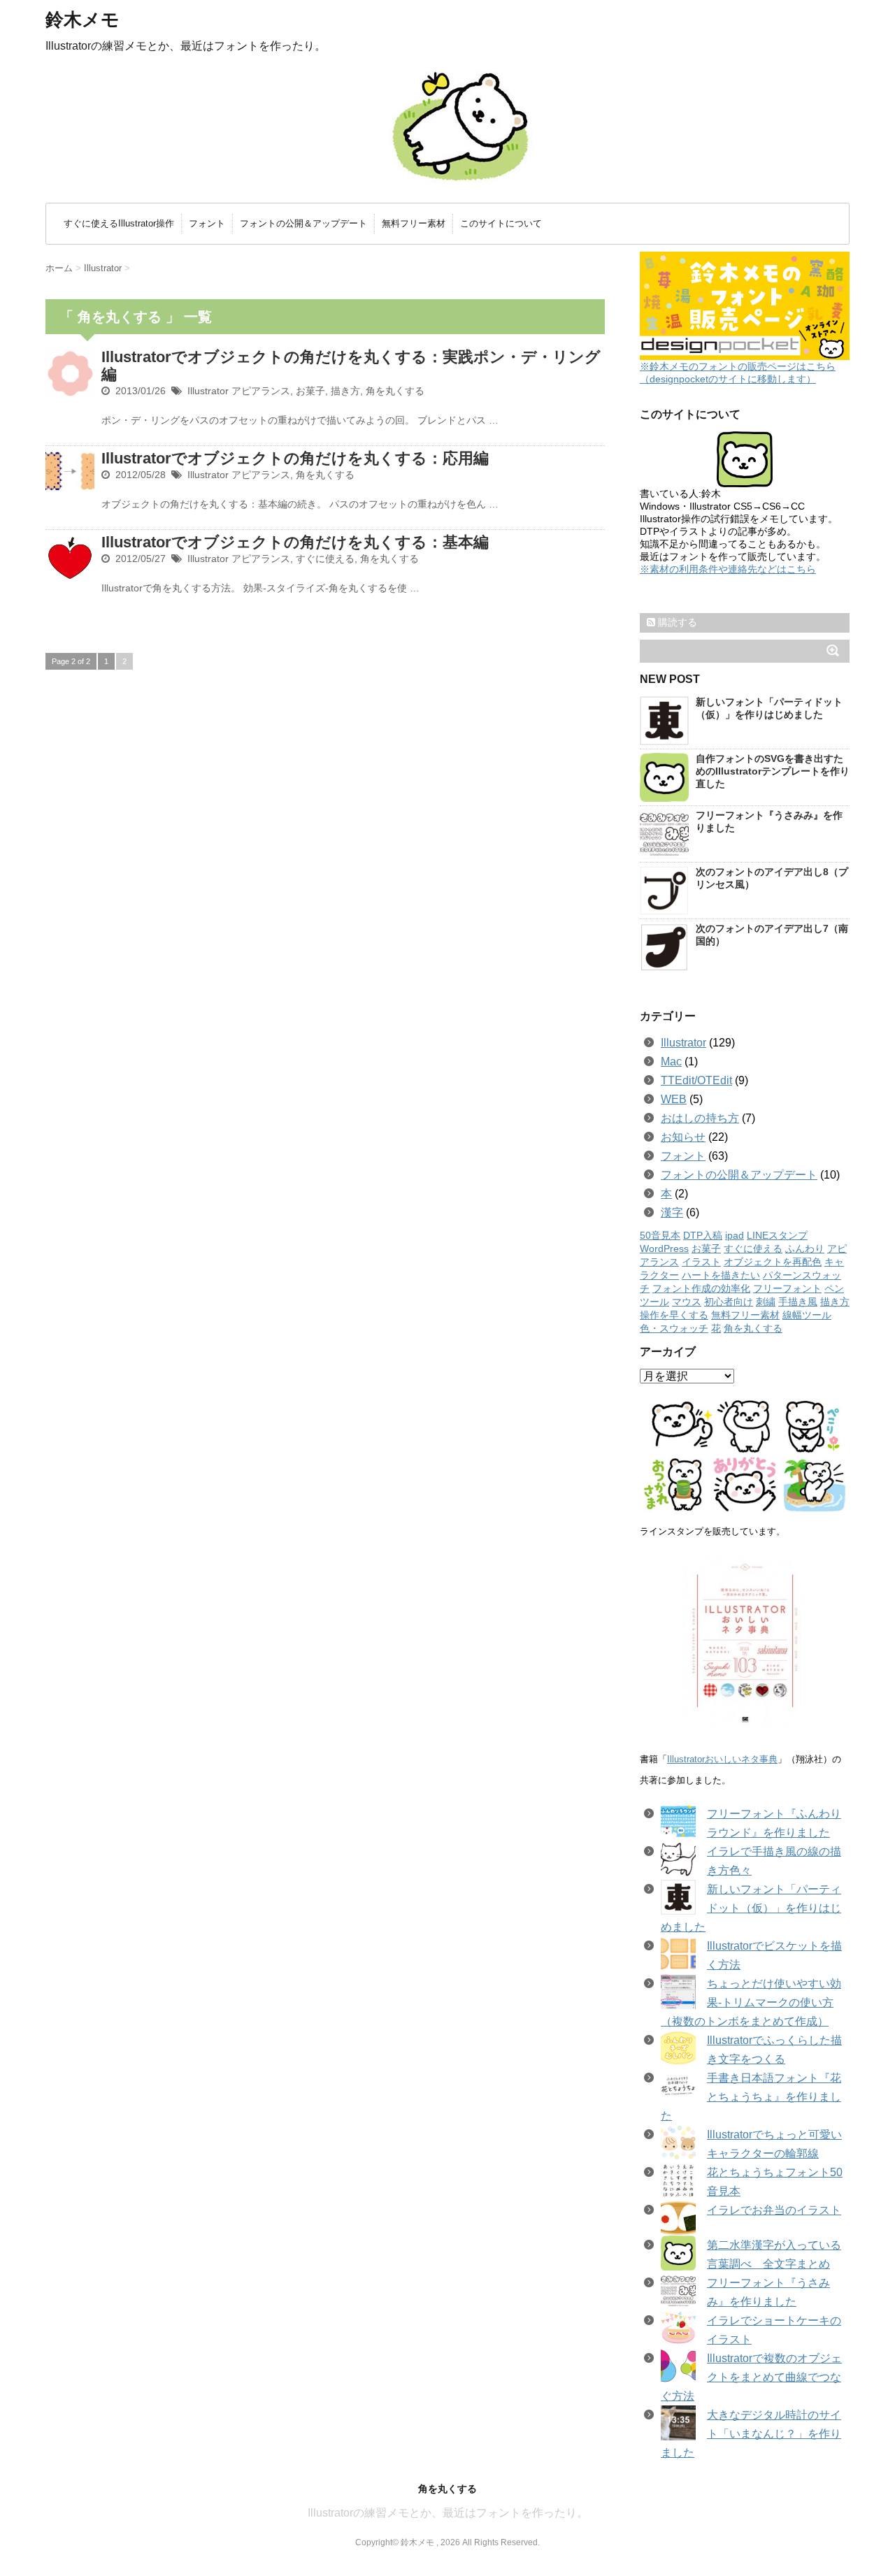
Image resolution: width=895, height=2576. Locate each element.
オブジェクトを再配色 (773, 1262)
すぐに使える (325, 559)
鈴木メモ (83, 20)
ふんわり (805, 1249)
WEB (674, 1099)
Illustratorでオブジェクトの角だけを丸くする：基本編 (295, 542)
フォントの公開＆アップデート (303, 223)
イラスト (701, 1262)
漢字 (672, 1213)
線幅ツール (807, 1315)
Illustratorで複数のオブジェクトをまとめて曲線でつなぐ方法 (751, 2377)
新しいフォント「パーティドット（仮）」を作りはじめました (751, 1908)
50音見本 (660, 1236)
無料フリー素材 (414, 223)
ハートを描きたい (721, 1275)
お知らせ (683, 1137)
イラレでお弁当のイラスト (774, 2210)
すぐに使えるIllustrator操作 (119, 223)
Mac (671, 1062)
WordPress (664, 1249)
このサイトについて (501, 223)
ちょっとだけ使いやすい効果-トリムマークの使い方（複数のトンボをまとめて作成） (751, 2002)
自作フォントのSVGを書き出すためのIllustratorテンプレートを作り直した (773, 771)
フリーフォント (787, 1289)
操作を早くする (674, 1315)
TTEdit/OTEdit (696, 1080)
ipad (735, 1236)
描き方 (345, 391)
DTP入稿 (703, 1236)
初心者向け (729, 1302)
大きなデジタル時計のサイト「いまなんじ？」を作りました (751, 2434)
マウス (687, 1302)
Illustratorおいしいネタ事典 (722, 1759)
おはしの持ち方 (700, 1118)
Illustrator (208, 391)
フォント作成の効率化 (701, 1289)
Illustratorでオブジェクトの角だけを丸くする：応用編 (295, 458)
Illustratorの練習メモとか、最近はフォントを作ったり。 (448, 2513)
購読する (676, 622)
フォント (207, 223)
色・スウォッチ (674, 1329)
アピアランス (261, 391)
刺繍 (766, 1302)
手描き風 (798, 1302)
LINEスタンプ (777, 1236)
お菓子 (310, 391)
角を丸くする (395, 391)
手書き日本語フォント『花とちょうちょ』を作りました (751, 2097)
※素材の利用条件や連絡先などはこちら (728, 569)
